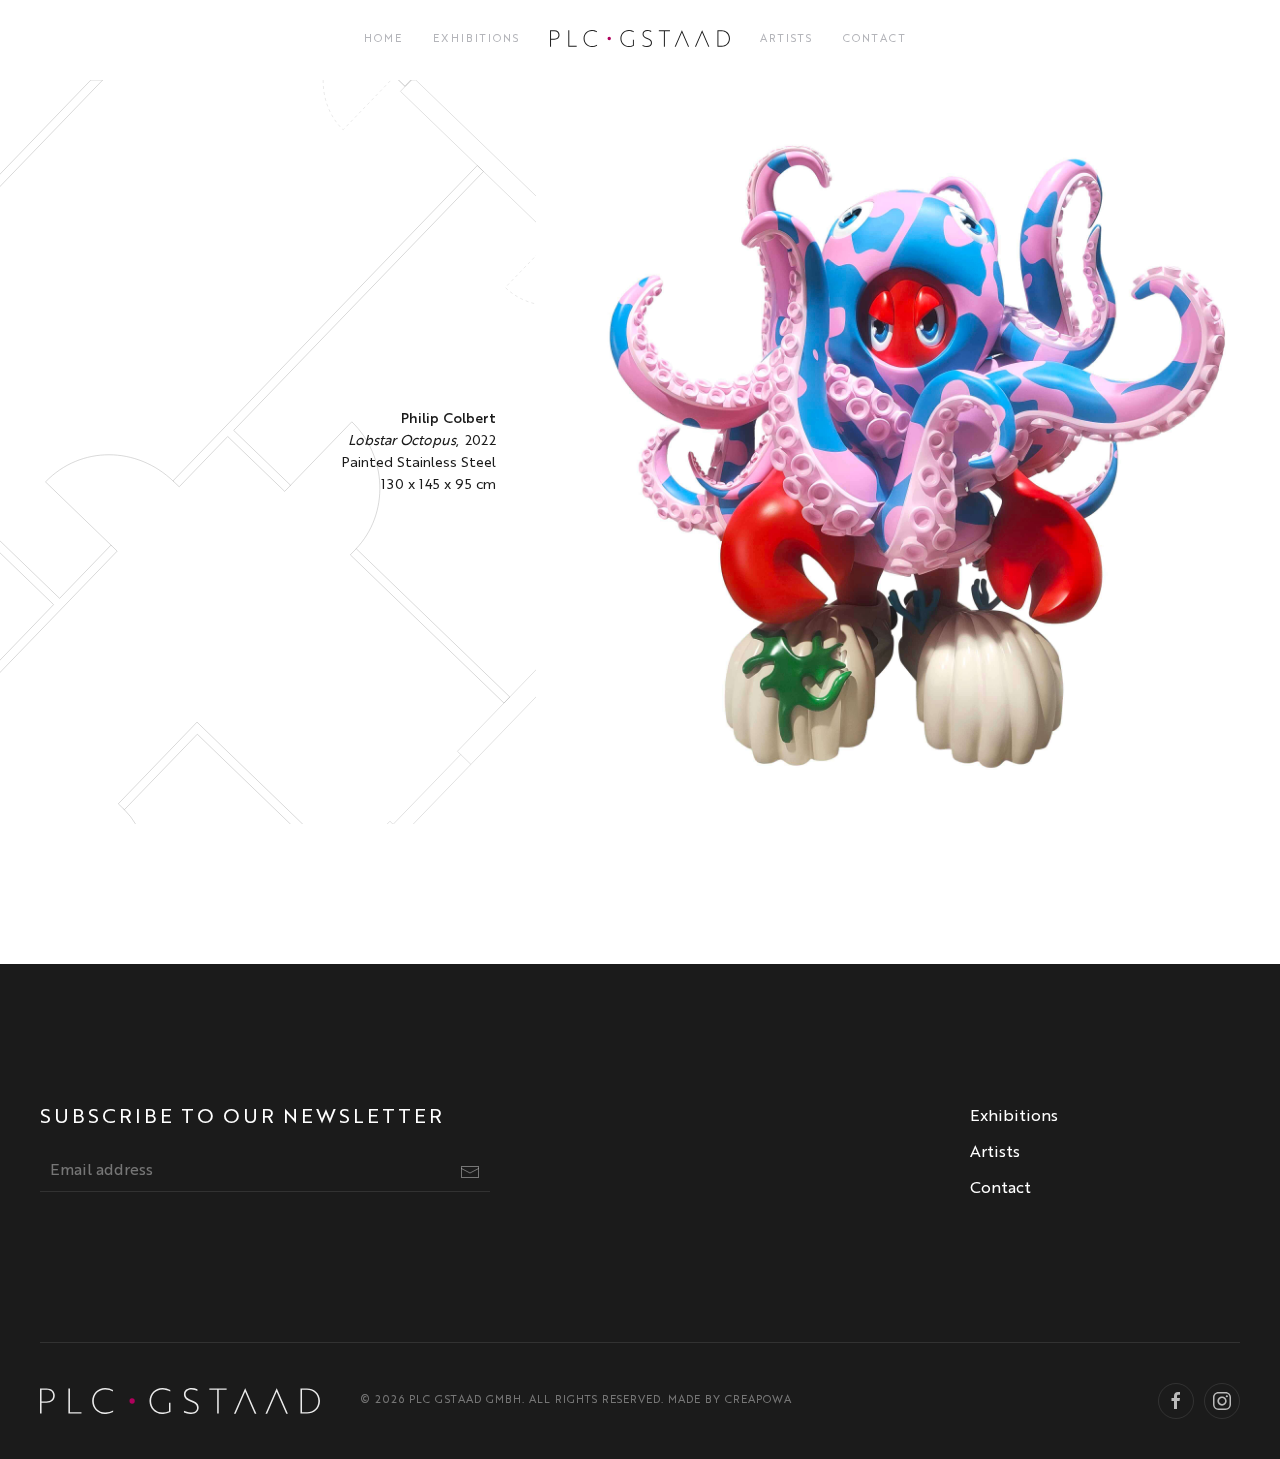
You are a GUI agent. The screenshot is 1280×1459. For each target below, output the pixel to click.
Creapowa (758, 1400)
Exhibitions (476, 39)
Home (383, 39)
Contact (875, 39)
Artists (786, 39)
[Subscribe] (470, 1172)
